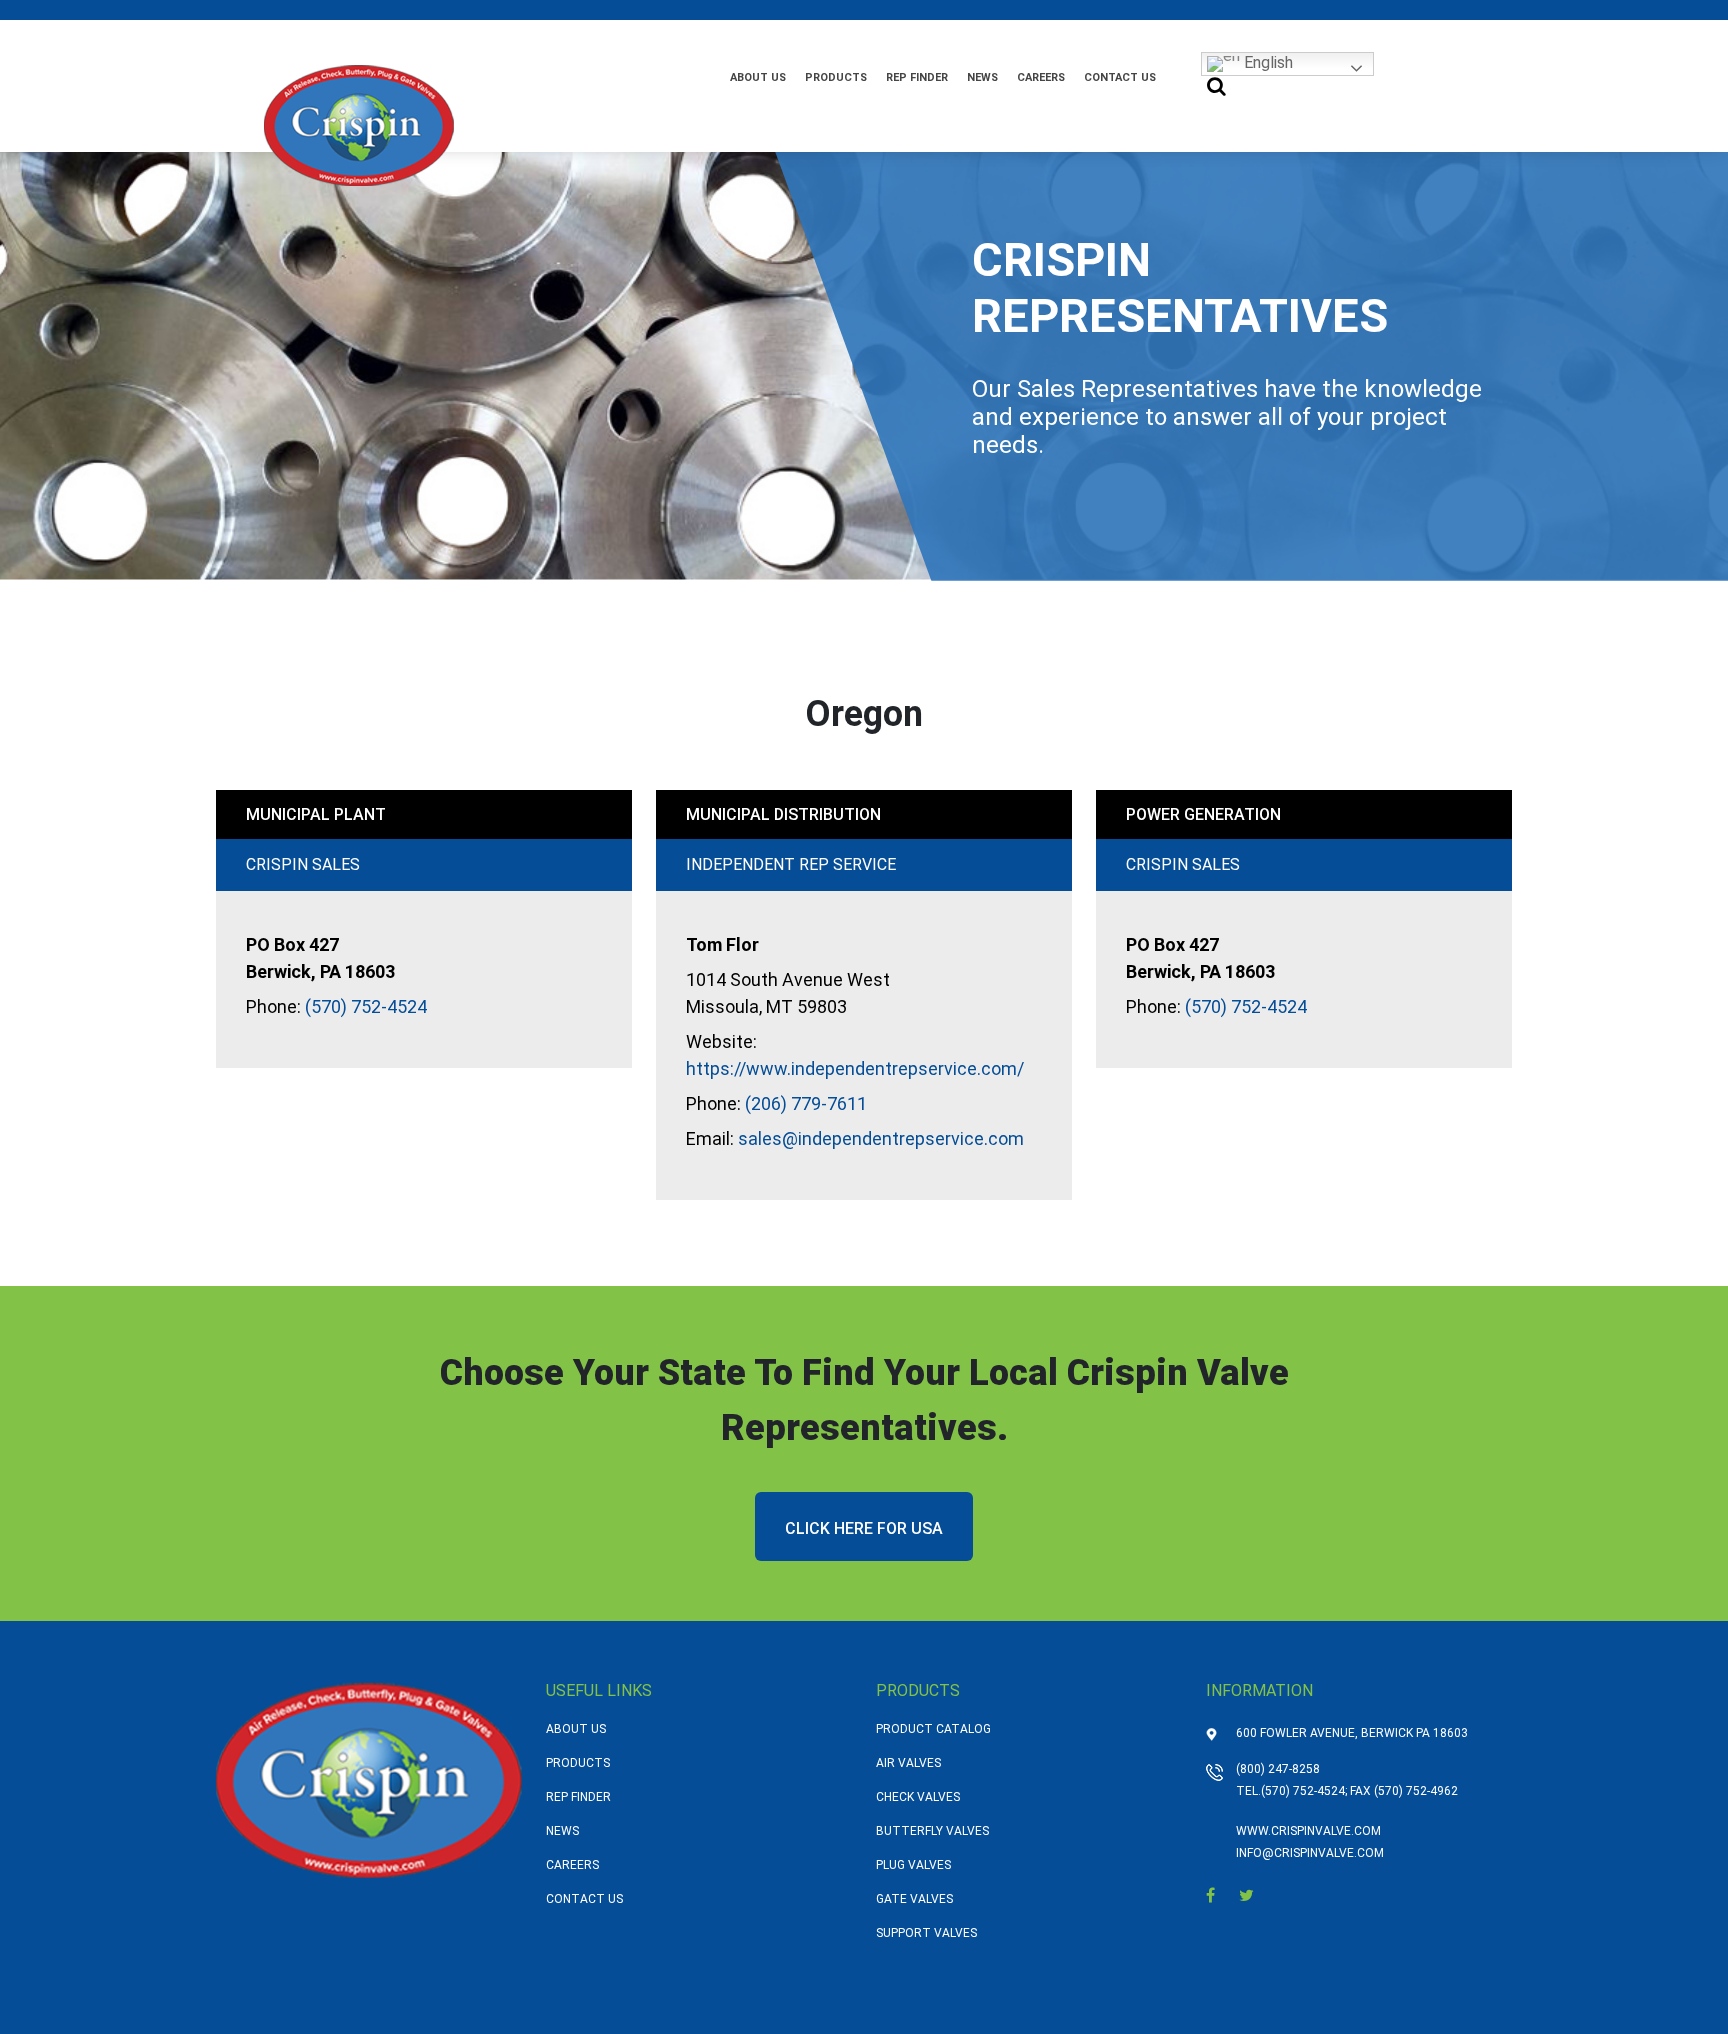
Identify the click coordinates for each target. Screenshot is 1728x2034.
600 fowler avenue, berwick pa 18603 (1352, 1733)
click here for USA (864, 1528)
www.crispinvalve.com (1308, 1831)
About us (758, 77)
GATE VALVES (914, 1899)
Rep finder (917, 77)
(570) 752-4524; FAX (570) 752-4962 (1359, 1791)
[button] (1216, 87)
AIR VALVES (908, 1763)
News (982, 77)
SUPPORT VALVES (926, 1933)
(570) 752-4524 (366, 1006)
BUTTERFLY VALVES (932, 1831)
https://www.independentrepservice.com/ (855, 1068)
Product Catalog (933, 1729)
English (1266, 62)
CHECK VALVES (918, 1797)
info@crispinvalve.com (1310, 1853)
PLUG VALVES (913, 1865)
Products (836, 77)
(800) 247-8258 (1278, 1769)
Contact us (1120, 77)
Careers (1041, 77)
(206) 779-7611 (806, 1103)
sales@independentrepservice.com (881, 1138)
